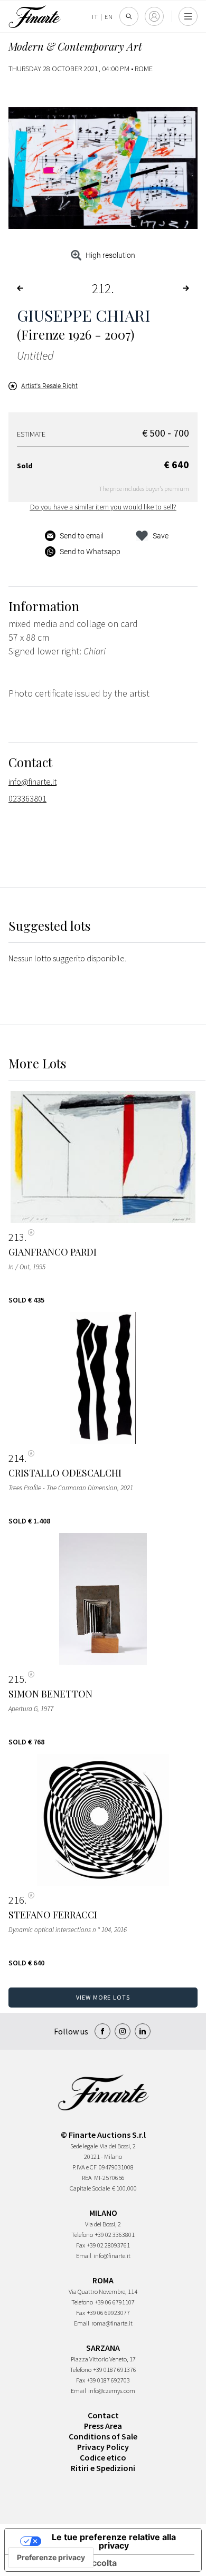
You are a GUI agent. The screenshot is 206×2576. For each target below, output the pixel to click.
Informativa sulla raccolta (65, 2563)
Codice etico (103, 2457)
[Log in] (154, 16)
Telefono (82, 2235)
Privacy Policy (103, 2447)
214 (16, 1458)
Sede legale (84, 2146)
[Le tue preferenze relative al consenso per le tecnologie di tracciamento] (51, 2558)
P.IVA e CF (85, 2167)
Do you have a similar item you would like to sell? (103, 507)
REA (87, 2178)
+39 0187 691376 (115, 2370)
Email (84, 2256)
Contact (103, 2415)
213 (16, 1237)
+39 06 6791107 (115, 2302)
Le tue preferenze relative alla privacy (114, 2541)
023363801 (27, 798)
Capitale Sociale (90, 2188)
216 (16, 1900)
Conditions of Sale (103, 2436)
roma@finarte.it (112, 2323)
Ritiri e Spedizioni (103, 2468)
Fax (81, 2245)
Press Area (103, 2426)
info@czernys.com (112, 2391)
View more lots (103, 1997)
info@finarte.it (32, 782)
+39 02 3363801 (115, 2235)
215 (16, 1679)
